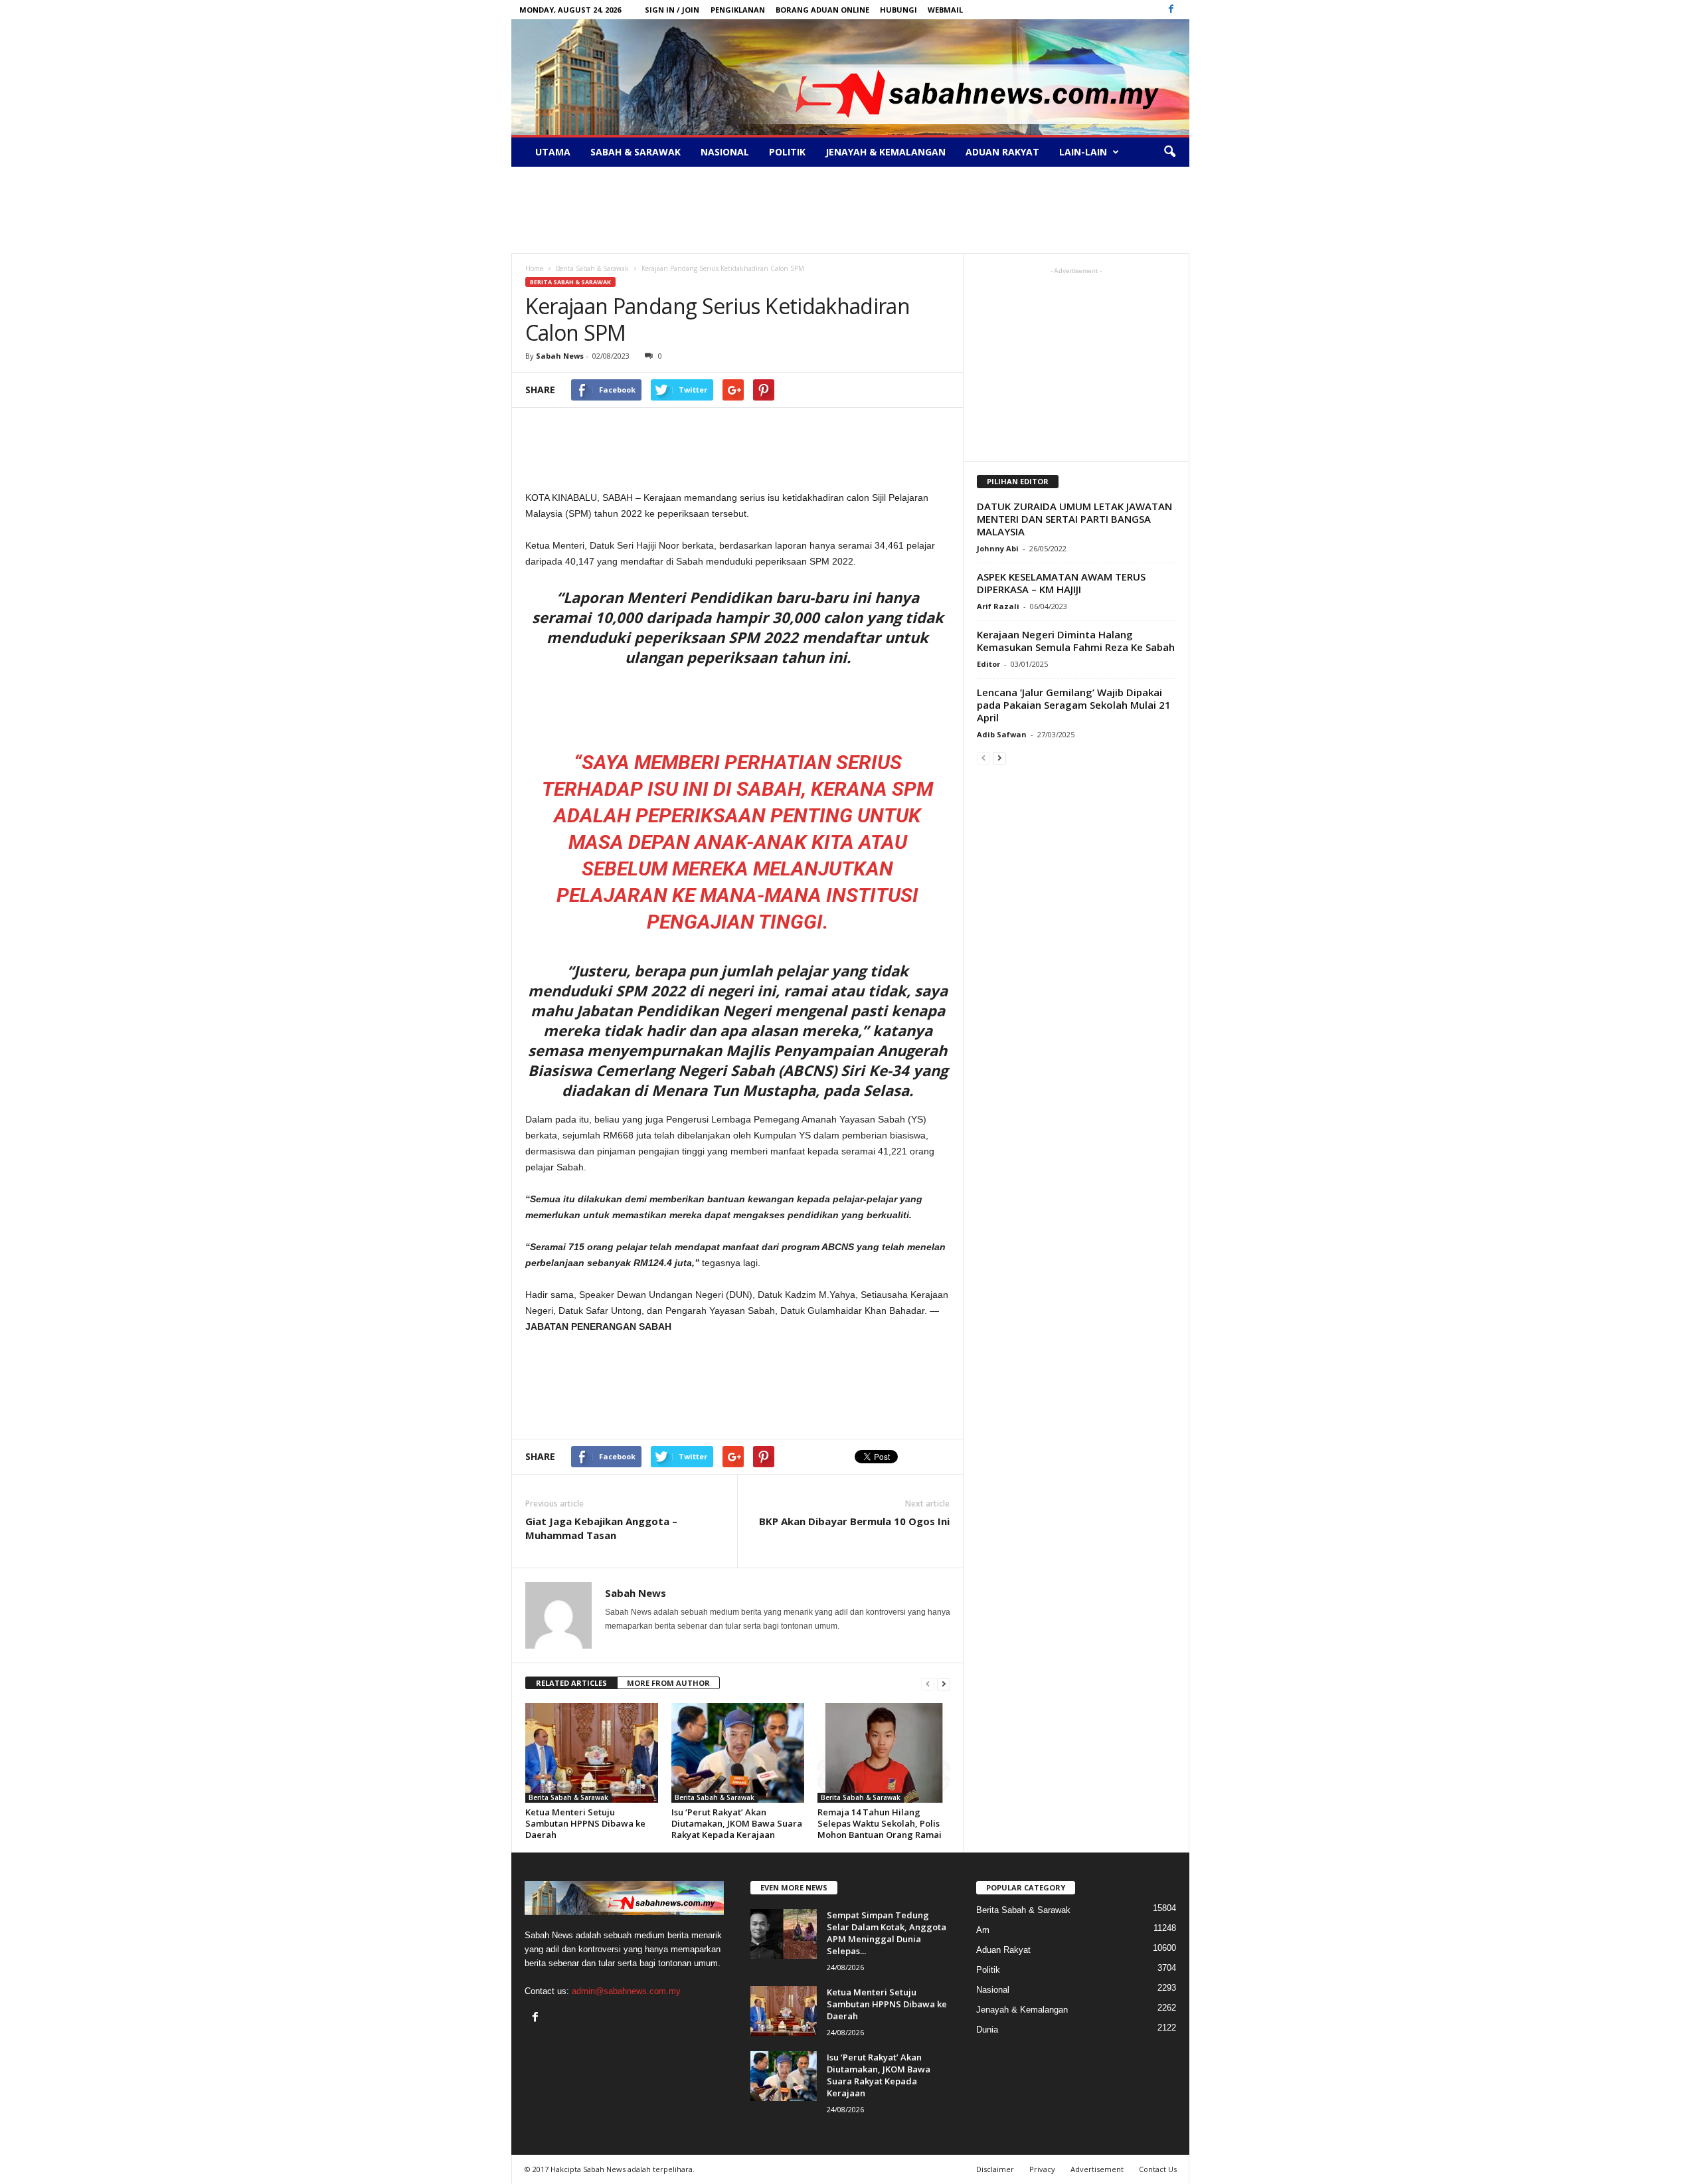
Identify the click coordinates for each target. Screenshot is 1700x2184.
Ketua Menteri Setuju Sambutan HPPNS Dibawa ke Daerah (585, 1823)
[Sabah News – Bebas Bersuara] (850, 77)
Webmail (945, 10)
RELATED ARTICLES (571, 1683)
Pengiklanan (738, 10)
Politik (787, 152)
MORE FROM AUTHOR (668, 1683)
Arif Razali (998, 606)
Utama (553, 152)
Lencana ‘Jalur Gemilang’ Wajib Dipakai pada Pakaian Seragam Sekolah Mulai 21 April (1074, 705)
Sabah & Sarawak (636, 152)
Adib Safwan (1002, 734)
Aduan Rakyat (1002, 152)
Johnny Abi (998, 548)
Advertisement (1097, 2169)
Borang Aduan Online (822, 10)
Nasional (725, 152)
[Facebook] (1171, 10)
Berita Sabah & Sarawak (570, 282)
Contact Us (1158, 2169)
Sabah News (560, 356)
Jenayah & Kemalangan (886, 152)
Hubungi (898, 10)
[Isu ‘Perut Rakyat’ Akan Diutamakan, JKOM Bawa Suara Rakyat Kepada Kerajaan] (738, 1753)
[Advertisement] (850, 210)
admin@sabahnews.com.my (626, 1991)
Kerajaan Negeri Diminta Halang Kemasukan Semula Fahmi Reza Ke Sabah (1076, 641)
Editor (988, 664)
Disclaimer (995, 2169)
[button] (1169, 152)
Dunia (987, 2030)
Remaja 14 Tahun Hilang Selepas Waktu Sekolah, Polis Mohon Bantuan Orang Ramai (880, 1823)
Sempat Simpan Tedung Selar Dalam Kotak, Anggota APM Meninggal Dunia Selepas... (887, 1933)
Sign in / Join (672, 10)
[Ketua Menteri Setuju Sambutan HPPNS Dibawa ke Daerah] (592, 1753)
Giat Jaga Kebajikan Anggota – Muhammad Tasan (601, 1528)
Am (983, 1930)
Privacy (1042, 2169)
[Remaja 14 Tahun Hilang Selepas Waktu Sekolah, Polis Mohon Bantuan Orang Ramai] (884, 1753)
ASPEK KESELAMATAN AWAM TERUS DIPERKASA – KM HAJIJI (1061, 583)
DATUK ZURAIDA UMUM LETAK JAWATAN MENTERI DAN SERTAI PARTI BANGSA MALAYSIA (1074, 519)
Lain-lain (1083, 152)
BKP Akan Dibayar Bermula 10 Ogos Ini (854, 1521)
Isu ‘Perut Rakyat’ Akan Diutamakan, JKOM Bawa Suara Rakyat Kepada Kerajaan (737, 1823)
